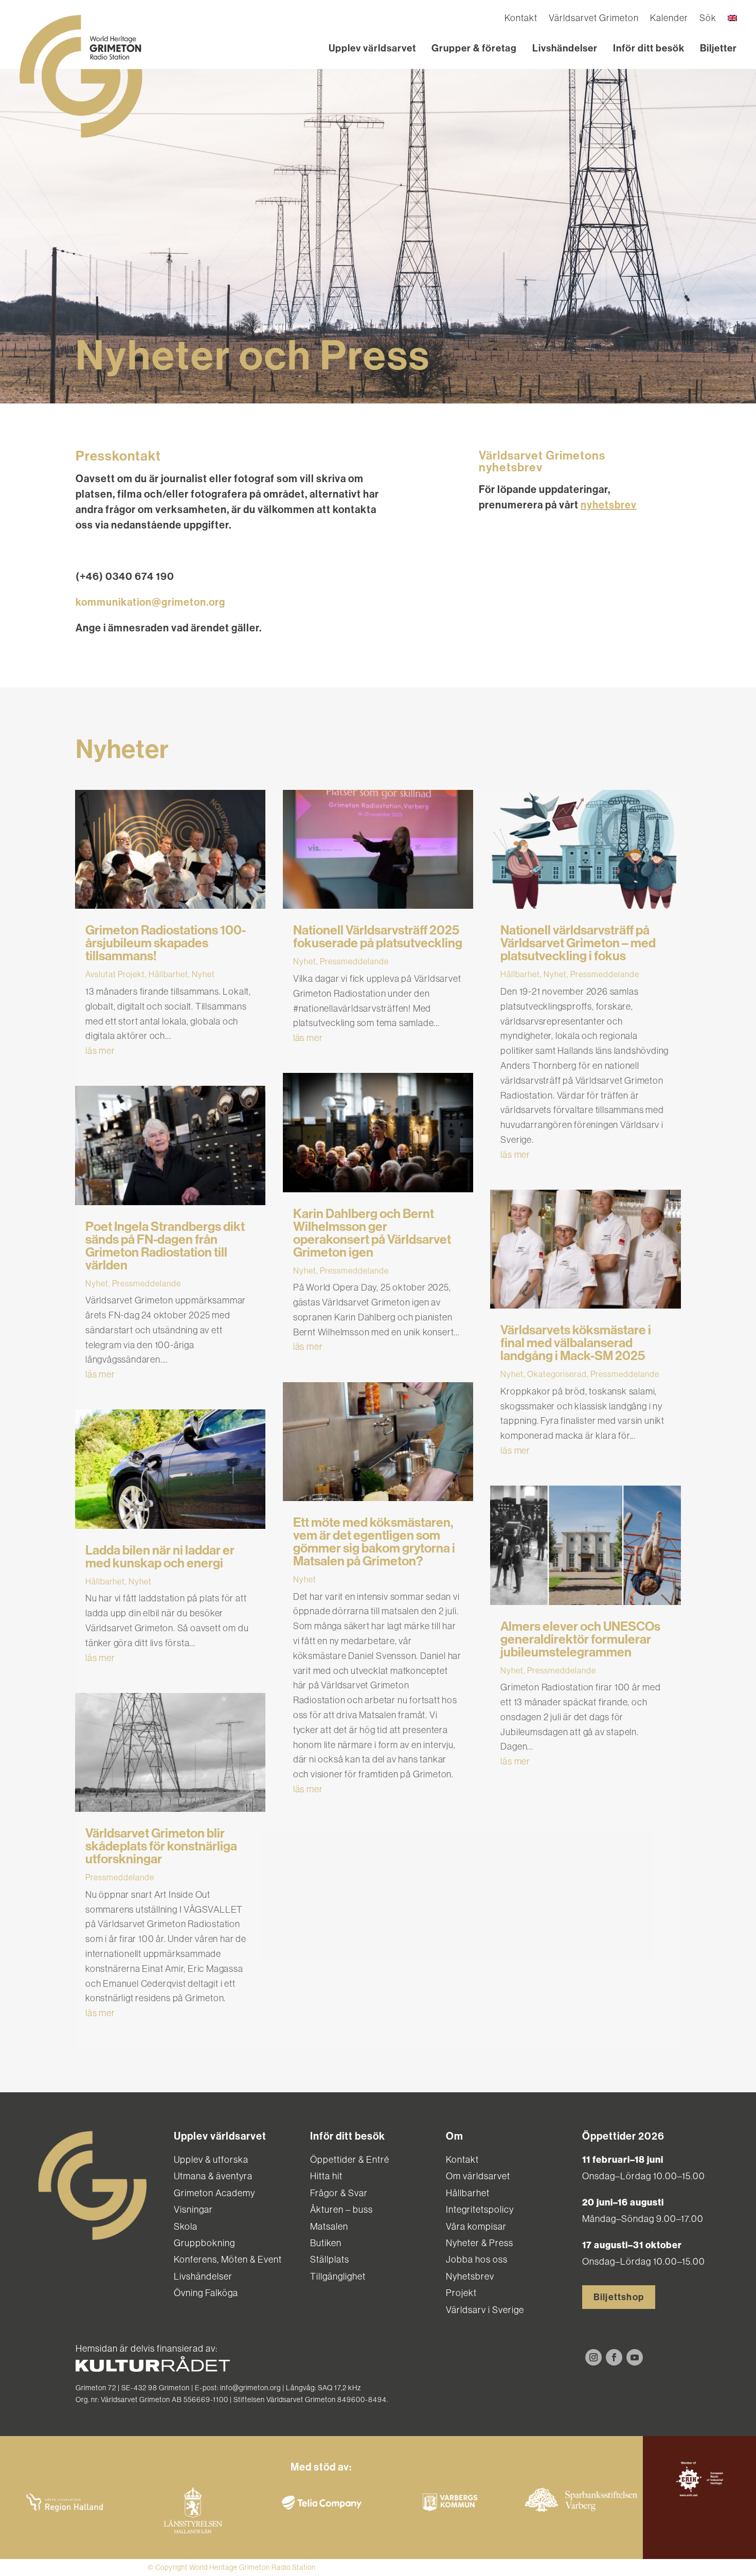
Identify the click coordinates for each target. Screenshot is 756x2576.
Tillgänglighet (338, 2276)
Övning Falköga (206, 2293)
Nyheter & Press (480, 2243)
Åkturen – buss (341, 2209)
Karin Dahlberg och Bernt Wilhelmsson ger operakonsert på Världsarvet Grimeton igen (372, 1233)
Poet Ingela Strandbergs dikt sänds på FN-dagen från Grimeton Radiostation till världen (165, 1246)
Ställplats (330, 2259)
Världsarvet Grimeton (594, 19)
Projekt (461, 2293)
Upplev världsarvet (372, 48)
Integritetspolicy (480, 2209)
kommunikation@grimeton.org (150, 602)
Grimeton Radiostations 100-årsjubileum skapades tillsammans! (166, 943)
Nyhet (203, 974)
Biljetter (718, 48)
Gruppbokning (204, 2243)
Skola (186, 2226)
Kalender (669, 19)
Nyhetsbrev (470, 2276)
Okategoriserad (557, 1374)
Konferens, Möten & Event (228, 2259)
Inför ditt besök (649, 48)
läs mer (100, 1051)
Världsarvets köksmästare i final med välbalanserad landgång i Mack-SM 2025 (576, 1343)
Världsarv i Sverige (485, 2310)
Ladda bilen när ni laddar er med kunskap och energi (160, 1557)
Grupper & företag (474, 48)
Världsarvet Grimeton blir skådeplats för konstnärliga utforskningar (161, 1846)
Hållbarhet (168, 974)
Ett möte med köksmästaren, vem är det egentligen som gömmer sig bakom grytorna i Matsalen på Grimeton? (374, 1542)
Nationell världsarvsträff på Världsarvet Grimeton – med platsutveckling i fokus (578, 943)
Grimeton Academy (214, 2193)
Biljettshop (619, 2297)
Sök (708, 19)
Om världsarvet (478, 2176)
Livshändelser (565, 48)
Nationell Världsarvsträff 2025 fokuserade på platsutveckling (378, 937)
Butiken (326, 2243)
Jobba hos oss (477, 2259)
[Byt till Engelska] (732, 20)
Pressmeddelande (147, 1283)
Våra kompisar (476, 2226)
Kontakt (521, 19)
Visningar (193, 2209)
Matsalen (329, 2226)
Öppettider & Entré (350, 2159)
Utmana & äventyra (213, 2176)
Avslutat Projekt (115, 974)
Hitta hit (326, 2176)
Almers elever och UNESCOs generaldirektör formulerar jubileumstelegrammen (580, 1639)
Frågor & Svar (339, 2193)
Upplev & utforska (211, 2159)
